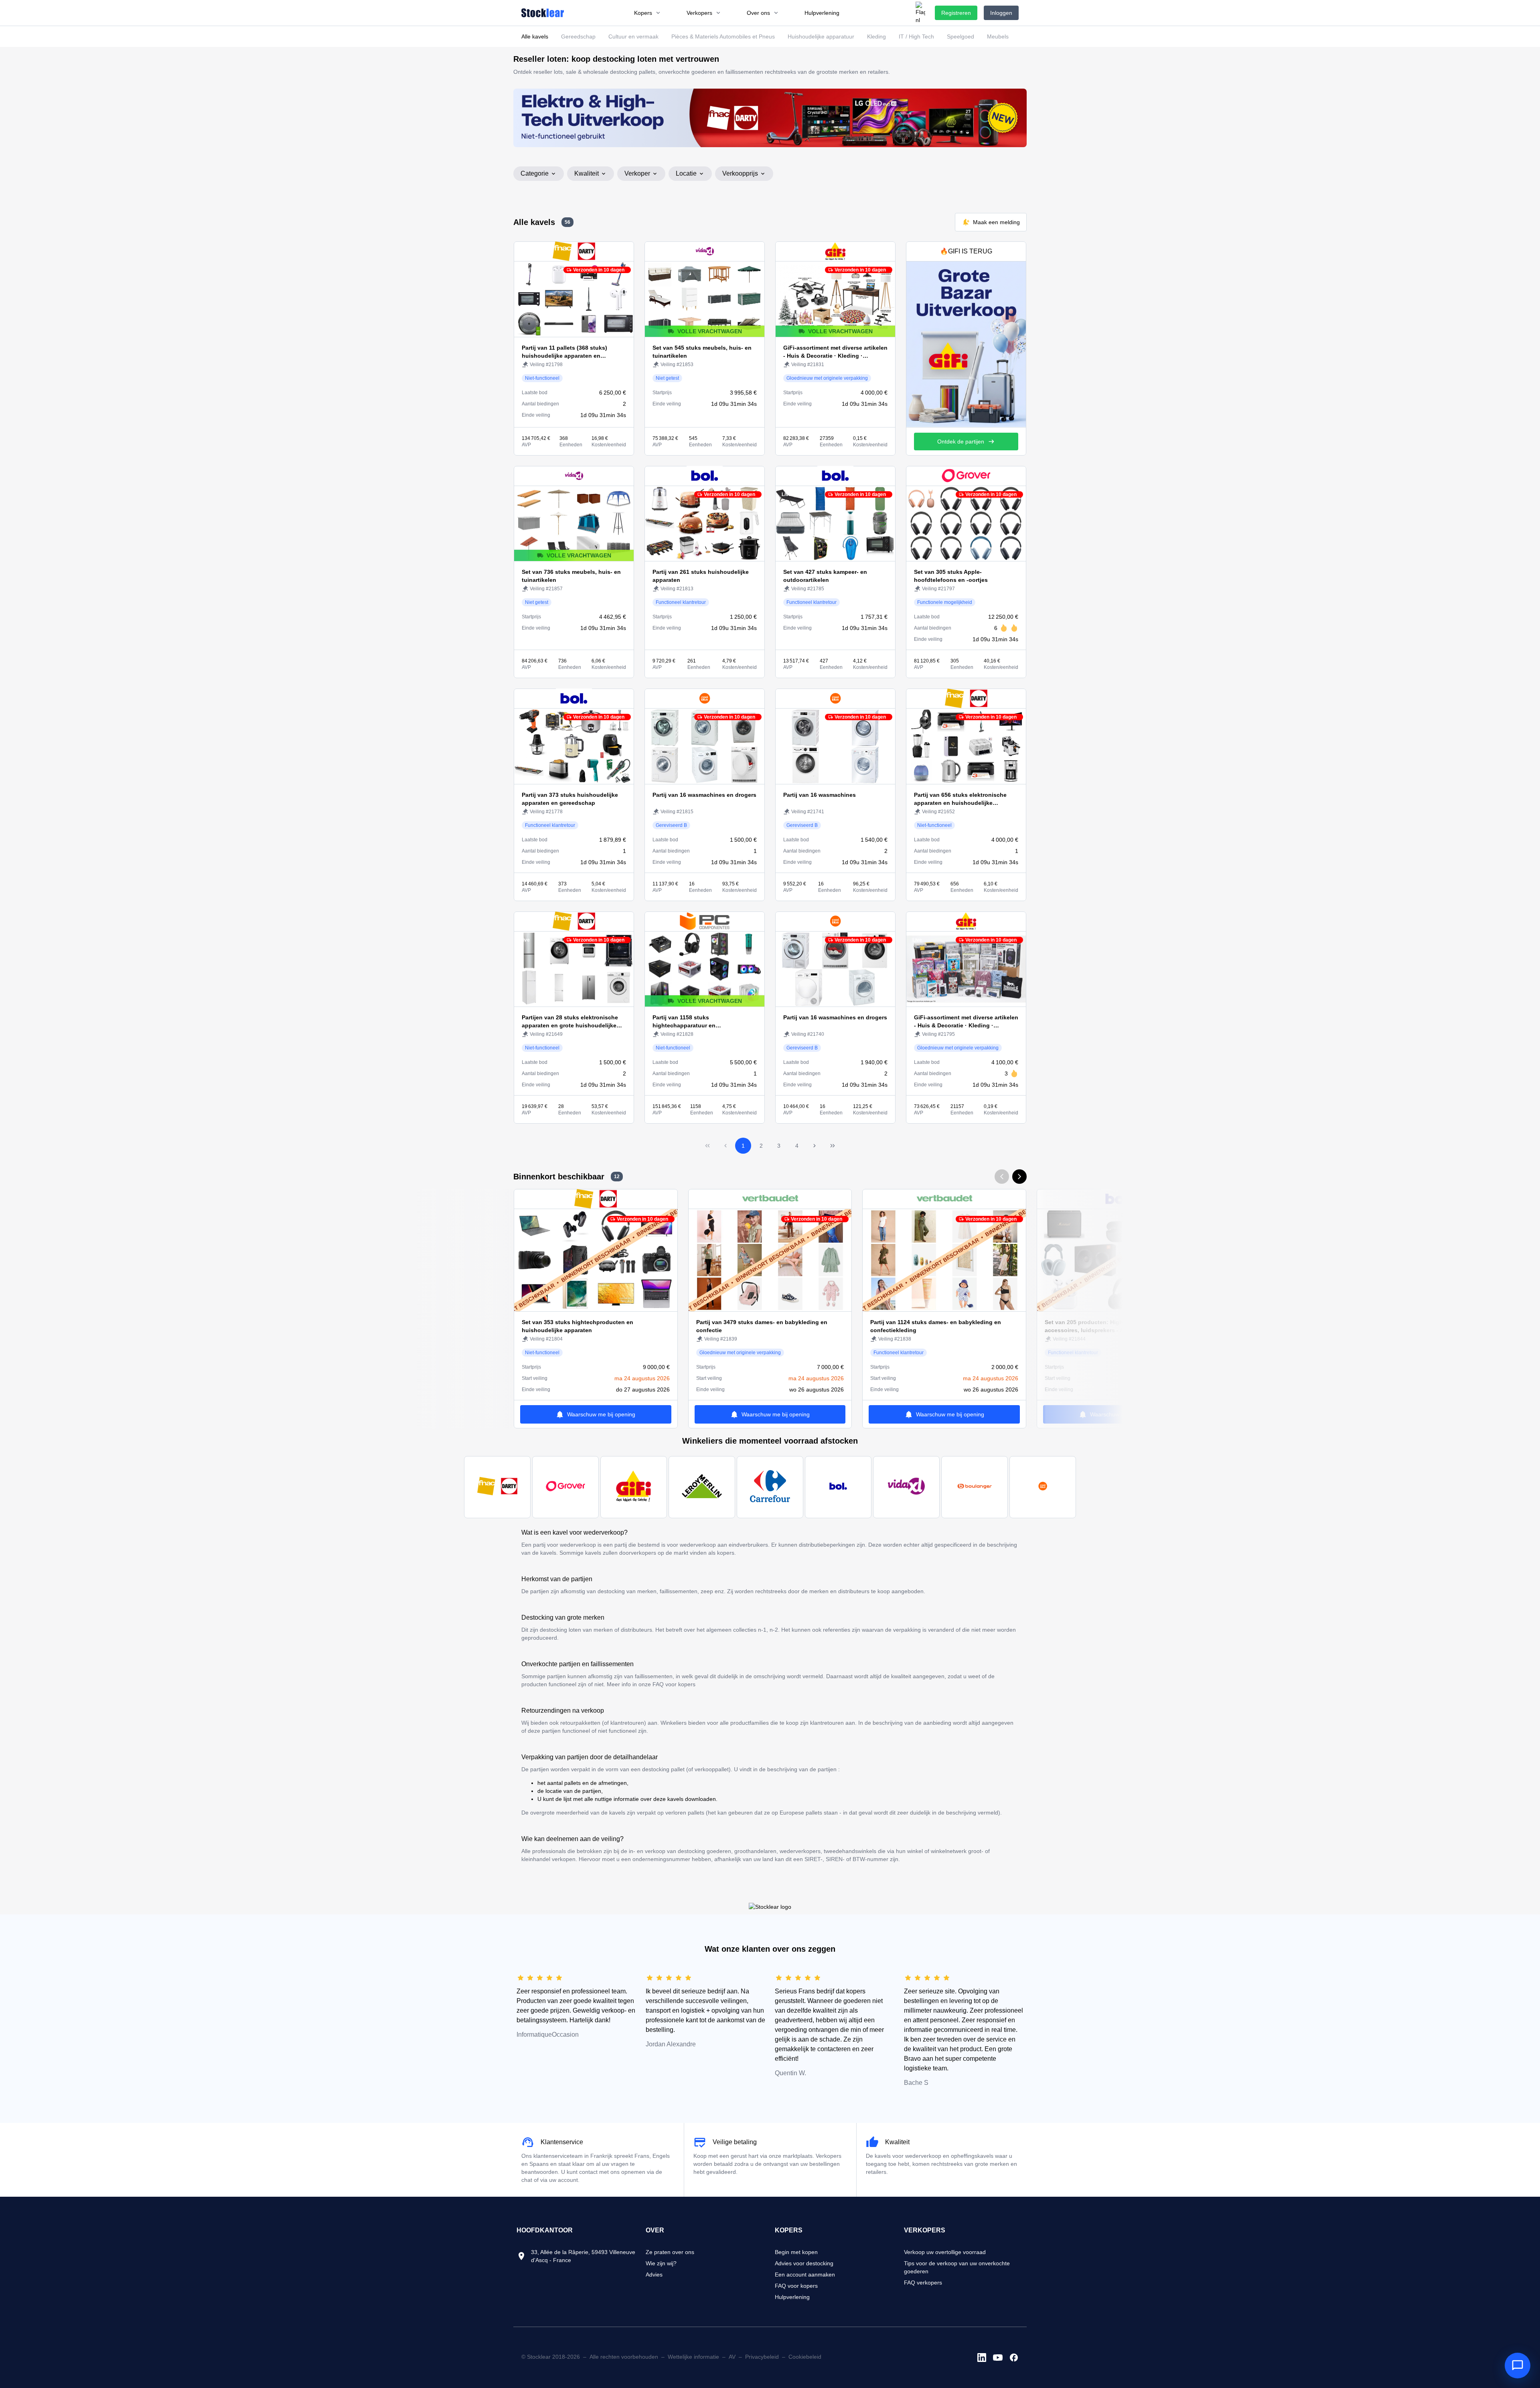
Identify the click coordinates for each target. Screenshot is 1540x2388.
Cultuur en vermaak (633, 36)
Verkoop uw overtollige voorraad (945, 2252)
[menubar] (737, 13)
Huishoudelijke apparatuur (821, 36)
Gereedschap (578, 36)
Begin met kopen (796, 2252)
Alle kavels (535, 36)
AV (732, 2357)
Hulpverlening (792, 2297)
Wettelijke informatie (693, 2357)
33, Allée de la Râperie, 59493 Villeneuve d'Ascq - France (583, 2256)
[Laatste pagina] (833, 1146)
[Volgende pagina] (815, 1146)
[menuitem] (647, 13)
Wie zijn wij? (661, 2263)
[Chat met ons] (1518, 2366)
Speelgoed (960, 36)
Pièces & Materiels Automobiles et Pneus (723, 36)
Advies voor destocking (804, 2263)
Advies (654, 2275)
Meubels (998, 36)
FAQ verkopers (923, 2283)
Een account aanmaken (805, 2275)
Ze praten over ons (670, 2252)
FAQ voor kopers (796, 2286)
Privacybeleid (762, 2357)
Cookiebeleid (805, 2357)
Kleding (876, 36)
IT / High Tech (916, 36)
